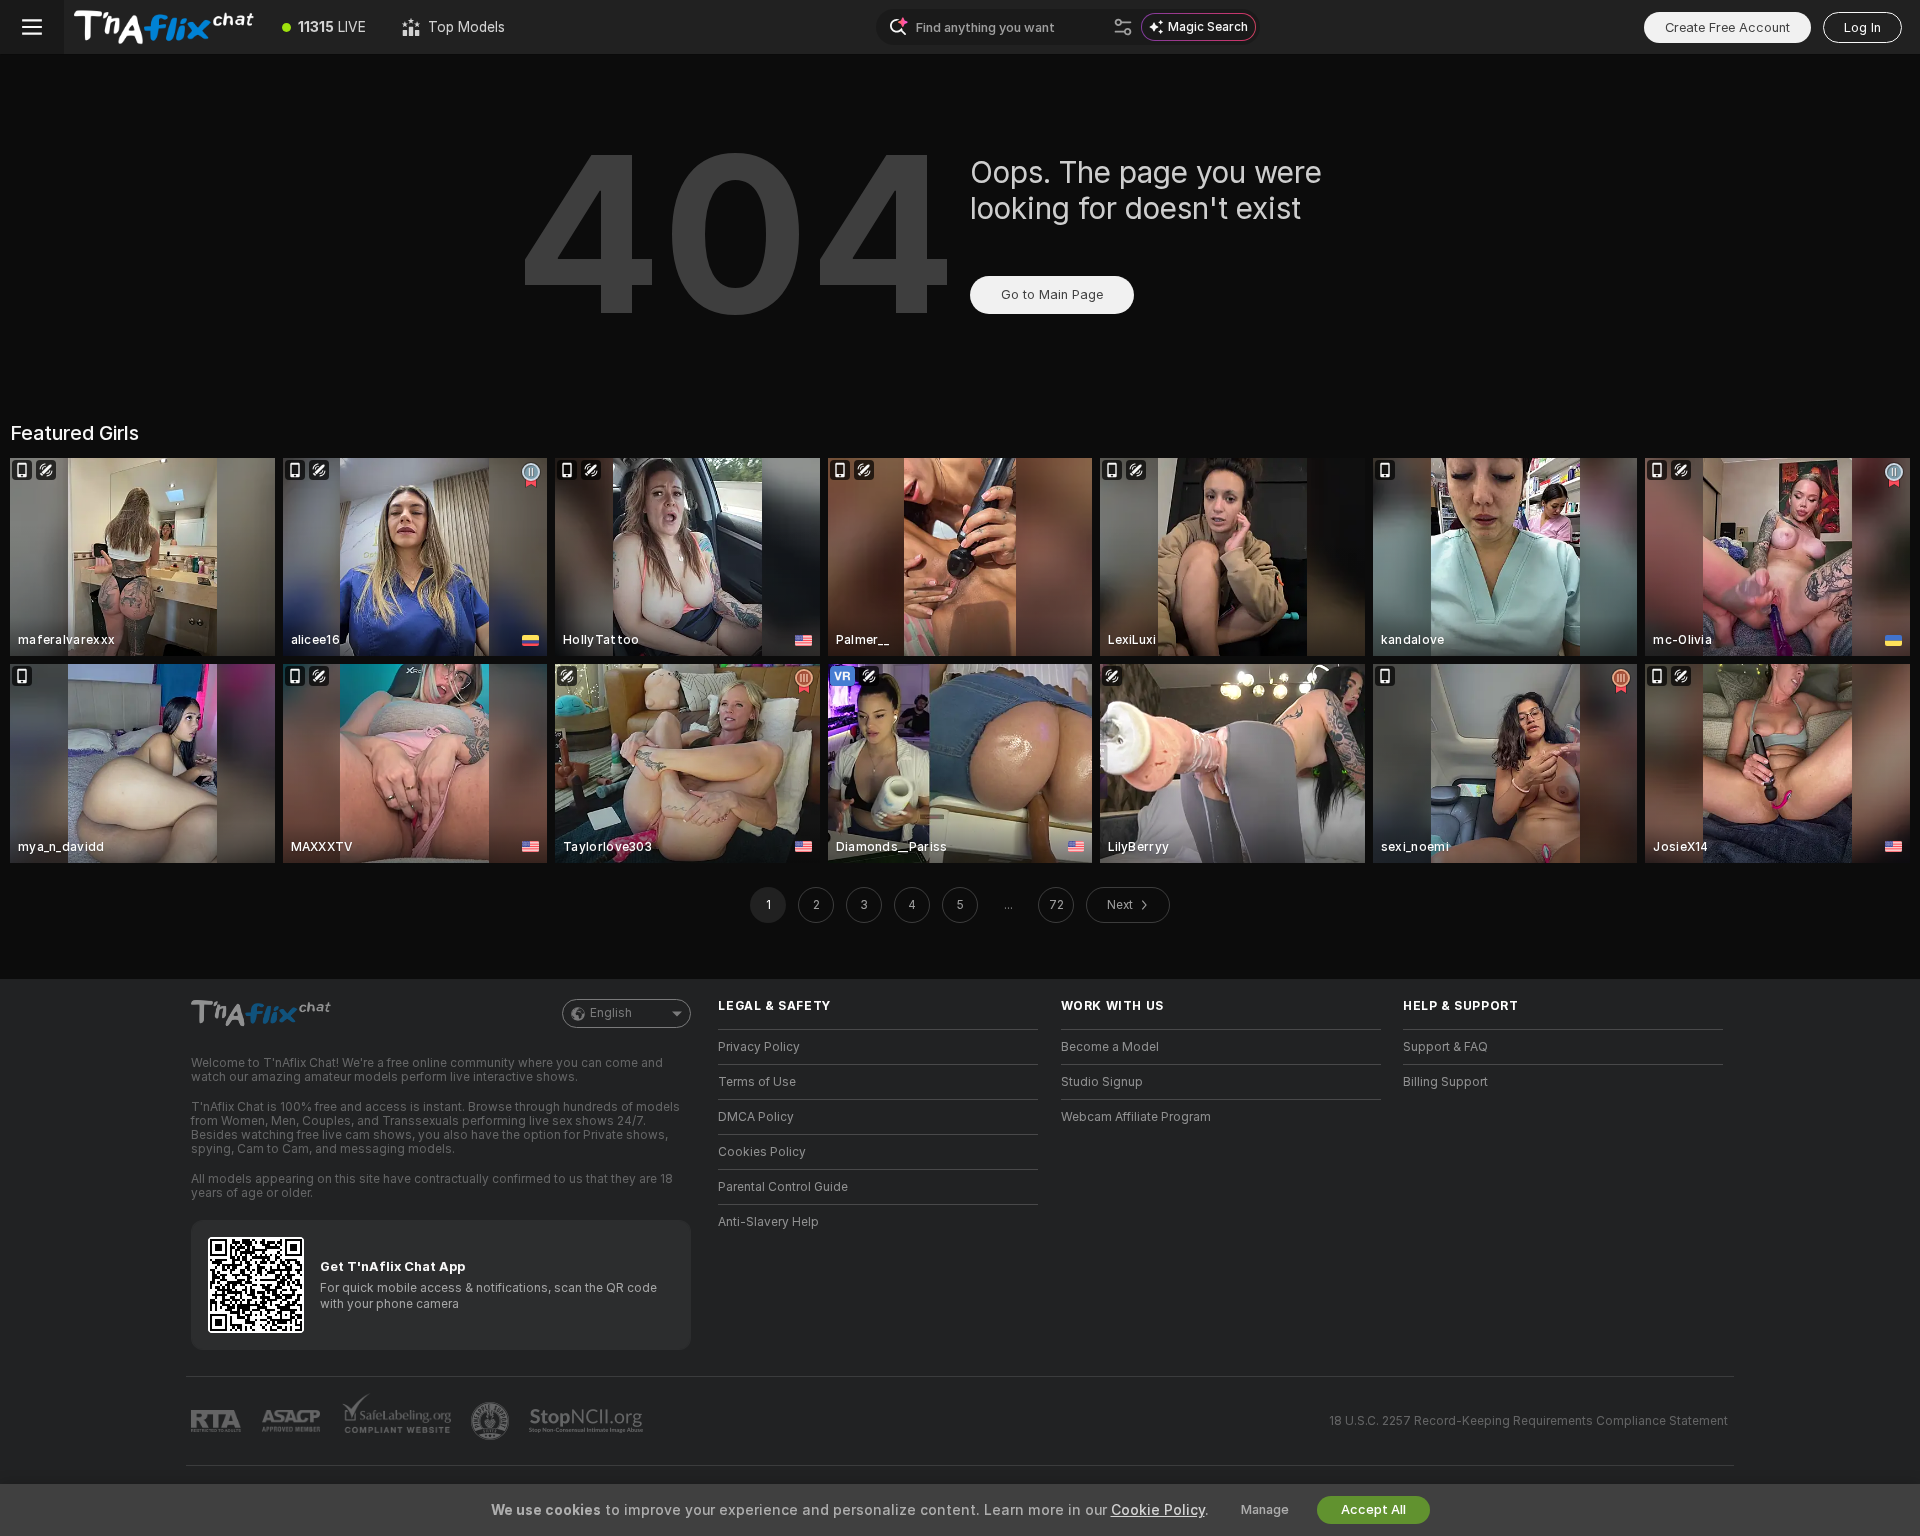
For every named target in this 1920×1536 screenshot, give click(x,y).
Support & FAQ (1445, 1047)
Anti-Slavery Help (768, 1222)
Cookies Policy (762, 1152)
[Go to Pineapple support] (492, 1421)
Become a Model (1110, 1047)
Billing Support (1445, 1082)
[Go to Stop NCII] (588, 1421)
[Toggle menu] (32, 27)
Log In (1862, 27)
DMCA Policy (756, 1117)
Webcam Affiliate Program (1136, 1117)
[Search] (1123, 27)
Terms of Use (757, 1082)
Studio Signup (1102, 1082)
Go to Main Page (1052, 294)
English (611, 1013)
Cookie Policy (1158, 1510)
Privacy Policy (759, 1047)
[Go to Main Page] (164, 27)
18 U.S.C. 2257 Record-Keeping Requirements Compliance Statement (1528, 1421)
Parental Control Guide (783, 1187)
